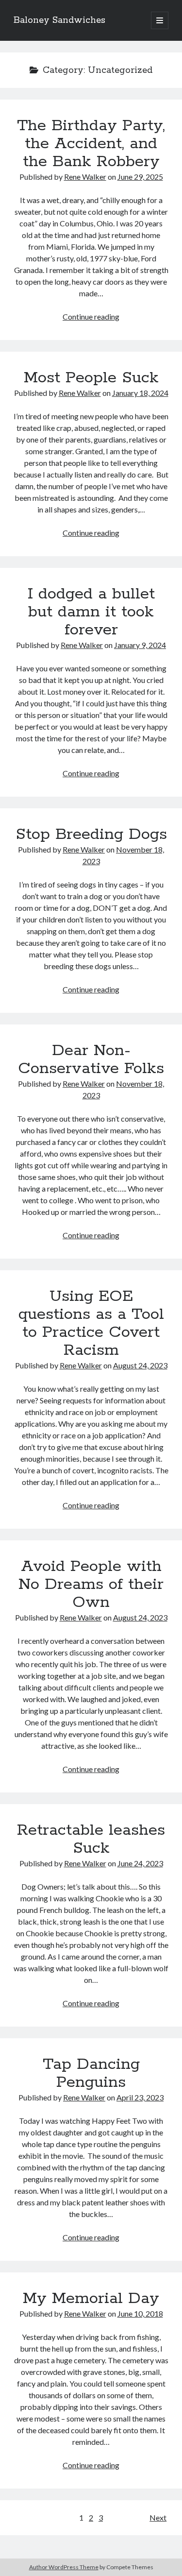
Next (158, 2517)
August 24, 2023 (140, 1365)
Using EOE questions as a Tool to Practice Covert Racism (91, 1323)
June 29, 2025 (140, 177)
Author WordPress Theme (64, 2567)
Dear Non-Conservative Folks (91, 1060)
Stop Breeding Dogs (91, 835)
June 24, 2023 (140, 1863)
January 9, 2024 (140, 645)
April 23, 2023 (140, 2097)
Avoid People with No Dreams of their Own (91, 1585)
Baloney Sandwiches (59, 20)
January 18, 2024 (140, 393)
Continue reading (91, 316)
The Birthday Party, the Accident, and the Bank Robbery (91, 144)
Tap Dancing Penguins (91, 2073)
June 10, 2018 (140, 2313)
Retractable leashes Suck (91, 1839)
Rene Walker (85, 177)
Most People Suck (91, 378)
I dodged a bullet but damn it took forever (91, 612)
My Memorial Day (91, 2299)
